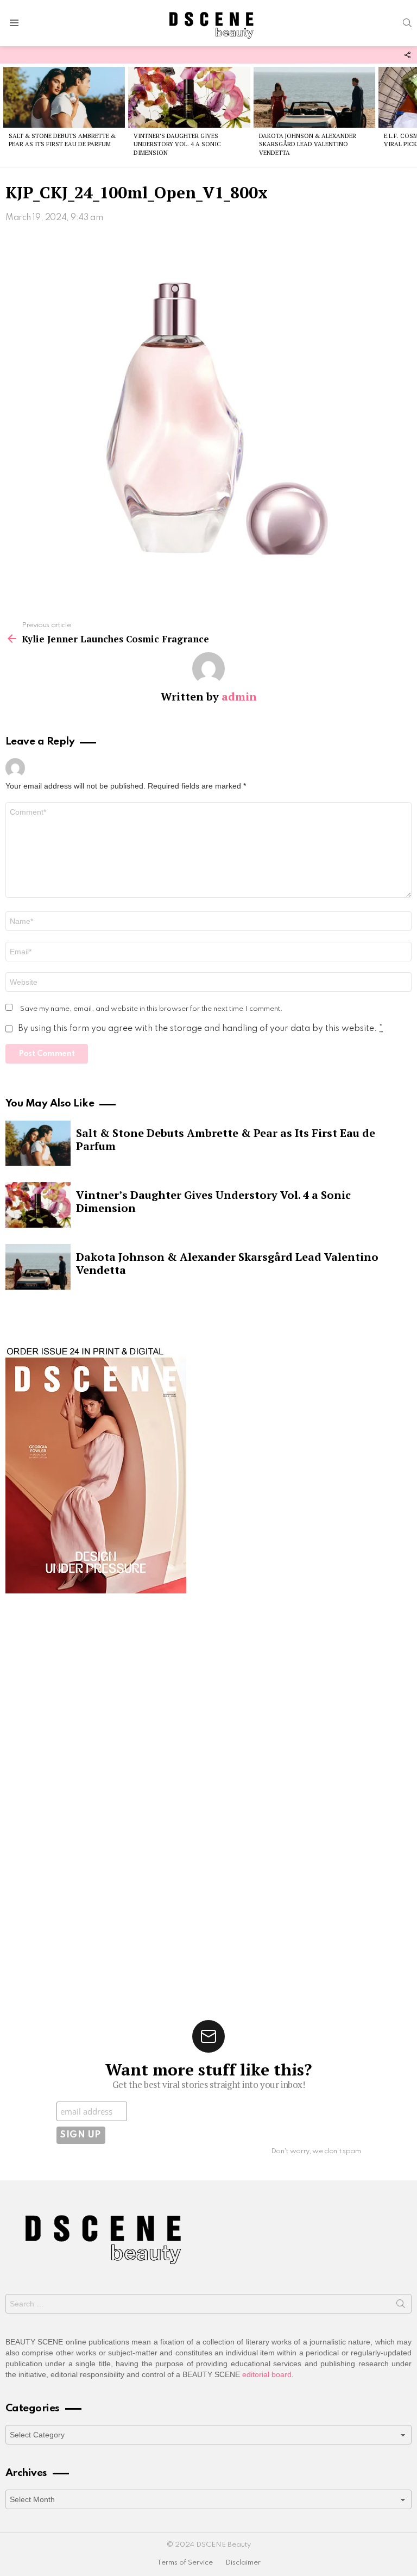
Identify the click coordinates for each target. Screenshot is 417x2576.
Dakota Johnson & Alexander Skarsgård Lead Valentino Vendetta (308, 144)
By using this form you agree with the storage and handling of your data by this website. (200, 1029)
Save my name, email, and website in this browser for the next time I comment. (151, 1009)
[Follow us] (407, 55)
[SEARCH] (407, 23)
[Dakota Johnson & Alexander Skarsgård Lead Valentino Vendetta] (314, 97)
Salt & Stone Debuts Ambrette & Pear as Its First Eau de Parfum (62, 140)
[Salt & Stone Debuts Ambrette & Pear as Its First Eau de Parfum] (64, 97)
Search (401, 2306)
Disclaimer (243, 2563)
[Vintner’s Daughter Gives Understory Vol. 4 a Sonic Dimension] (189, 97)
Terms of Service (185, 2563)
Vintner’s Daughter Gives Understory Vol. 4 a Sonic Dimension (177, 144)
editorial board (267, 2374)
